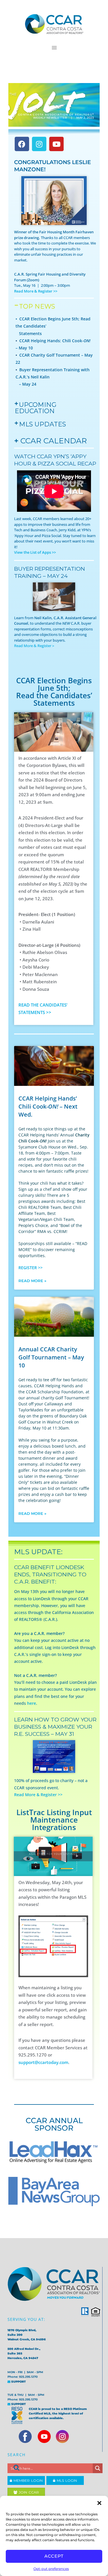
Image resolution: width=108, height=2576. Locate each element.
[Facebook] (22, 144)
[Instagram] (39, 144)
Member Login (27, 2480)
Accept (54, 2556)
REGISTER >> (31, 1268)
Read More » (32, 1281)
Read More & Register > (34, 646)
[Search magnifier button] (98, 2468)
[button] (99, 2503)
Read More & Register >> (38, 1795)
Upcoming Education (36, 408)
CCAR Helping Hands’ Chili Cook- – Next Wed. (48, 1106)
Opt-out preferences (51, 2569)
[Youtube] (56, 144)
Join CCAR (28, 2492)
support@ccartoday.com (43, 2062)
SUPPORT (18, 2382)
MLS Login (66, 2480)
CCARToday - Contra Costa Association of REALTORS (54, 24)
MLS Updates (42, 424)
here (32, 1703)
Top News (37, 306)
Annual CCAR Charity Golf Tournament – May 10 (51, 1357)
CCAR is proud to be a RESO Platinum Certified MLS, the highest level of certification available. (58, 2414)
